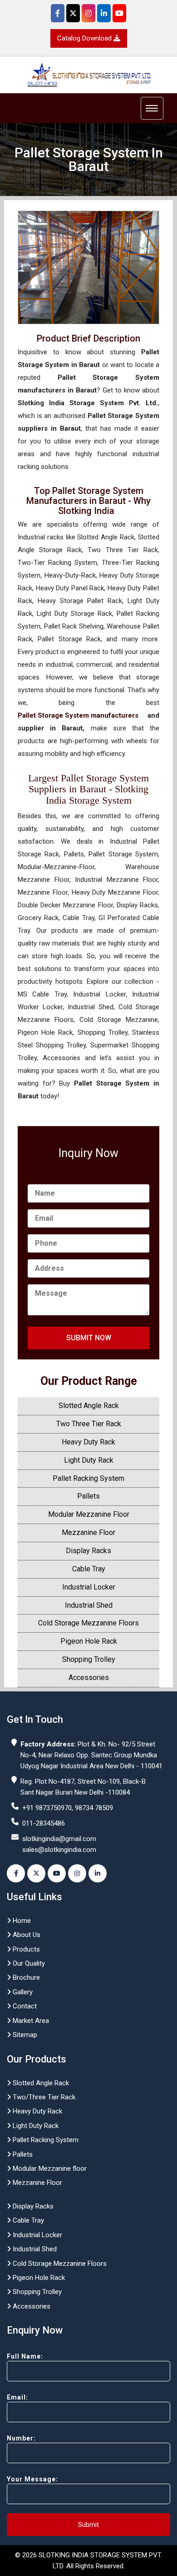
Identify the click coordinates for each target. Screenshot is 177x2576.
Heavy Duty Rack (88, 1442)
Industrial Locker (89, 1587)
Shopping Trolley (89, 1659)
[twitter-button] (36, 1873)
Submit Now (89, 1338)
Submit (88, 2525)
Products (25, 1949)
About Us (26, 1935)
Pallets (88, 1496)
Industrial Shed (89, 1605)
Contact (24, 2006)
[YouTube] (119, 13)
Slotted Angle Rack (89, 1406)
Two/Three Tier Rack (43, 2097)
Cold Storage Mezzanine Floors (88, 1623)
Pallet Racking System (88, 1478)
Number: (21, 2438)
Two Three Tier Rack (89, 1424)
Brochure (25, 1977)
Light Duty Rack (89, 1460)
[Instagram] (88, 13)
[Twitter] (73, 13)
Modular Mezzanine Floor (89, 1514)
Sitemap (24, 2035)
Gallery (22, 1992)
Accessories (89, 1678)
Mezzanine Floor (88, 1532)
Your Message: (32, 2479)
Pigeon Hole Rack (89, 1641)
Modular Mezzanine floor (49, 2168)
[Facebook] (58, 13)
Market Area (30, 2021)
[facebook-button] (16, 1873)
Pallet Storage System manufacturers (78, 715)
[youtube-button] (57, 1873)
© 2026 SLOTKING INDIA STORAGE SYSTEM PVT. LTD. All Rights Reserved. (88, 2561)
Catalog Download (85, 38)
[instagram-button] (77, 1873)
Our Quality (28, 1963)
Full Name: (25, 2356)
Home (21, 1921)
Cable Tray (89, 1569)
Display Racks (88, 1551)
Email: (17, 2397)
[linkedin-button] (98, 1873)
